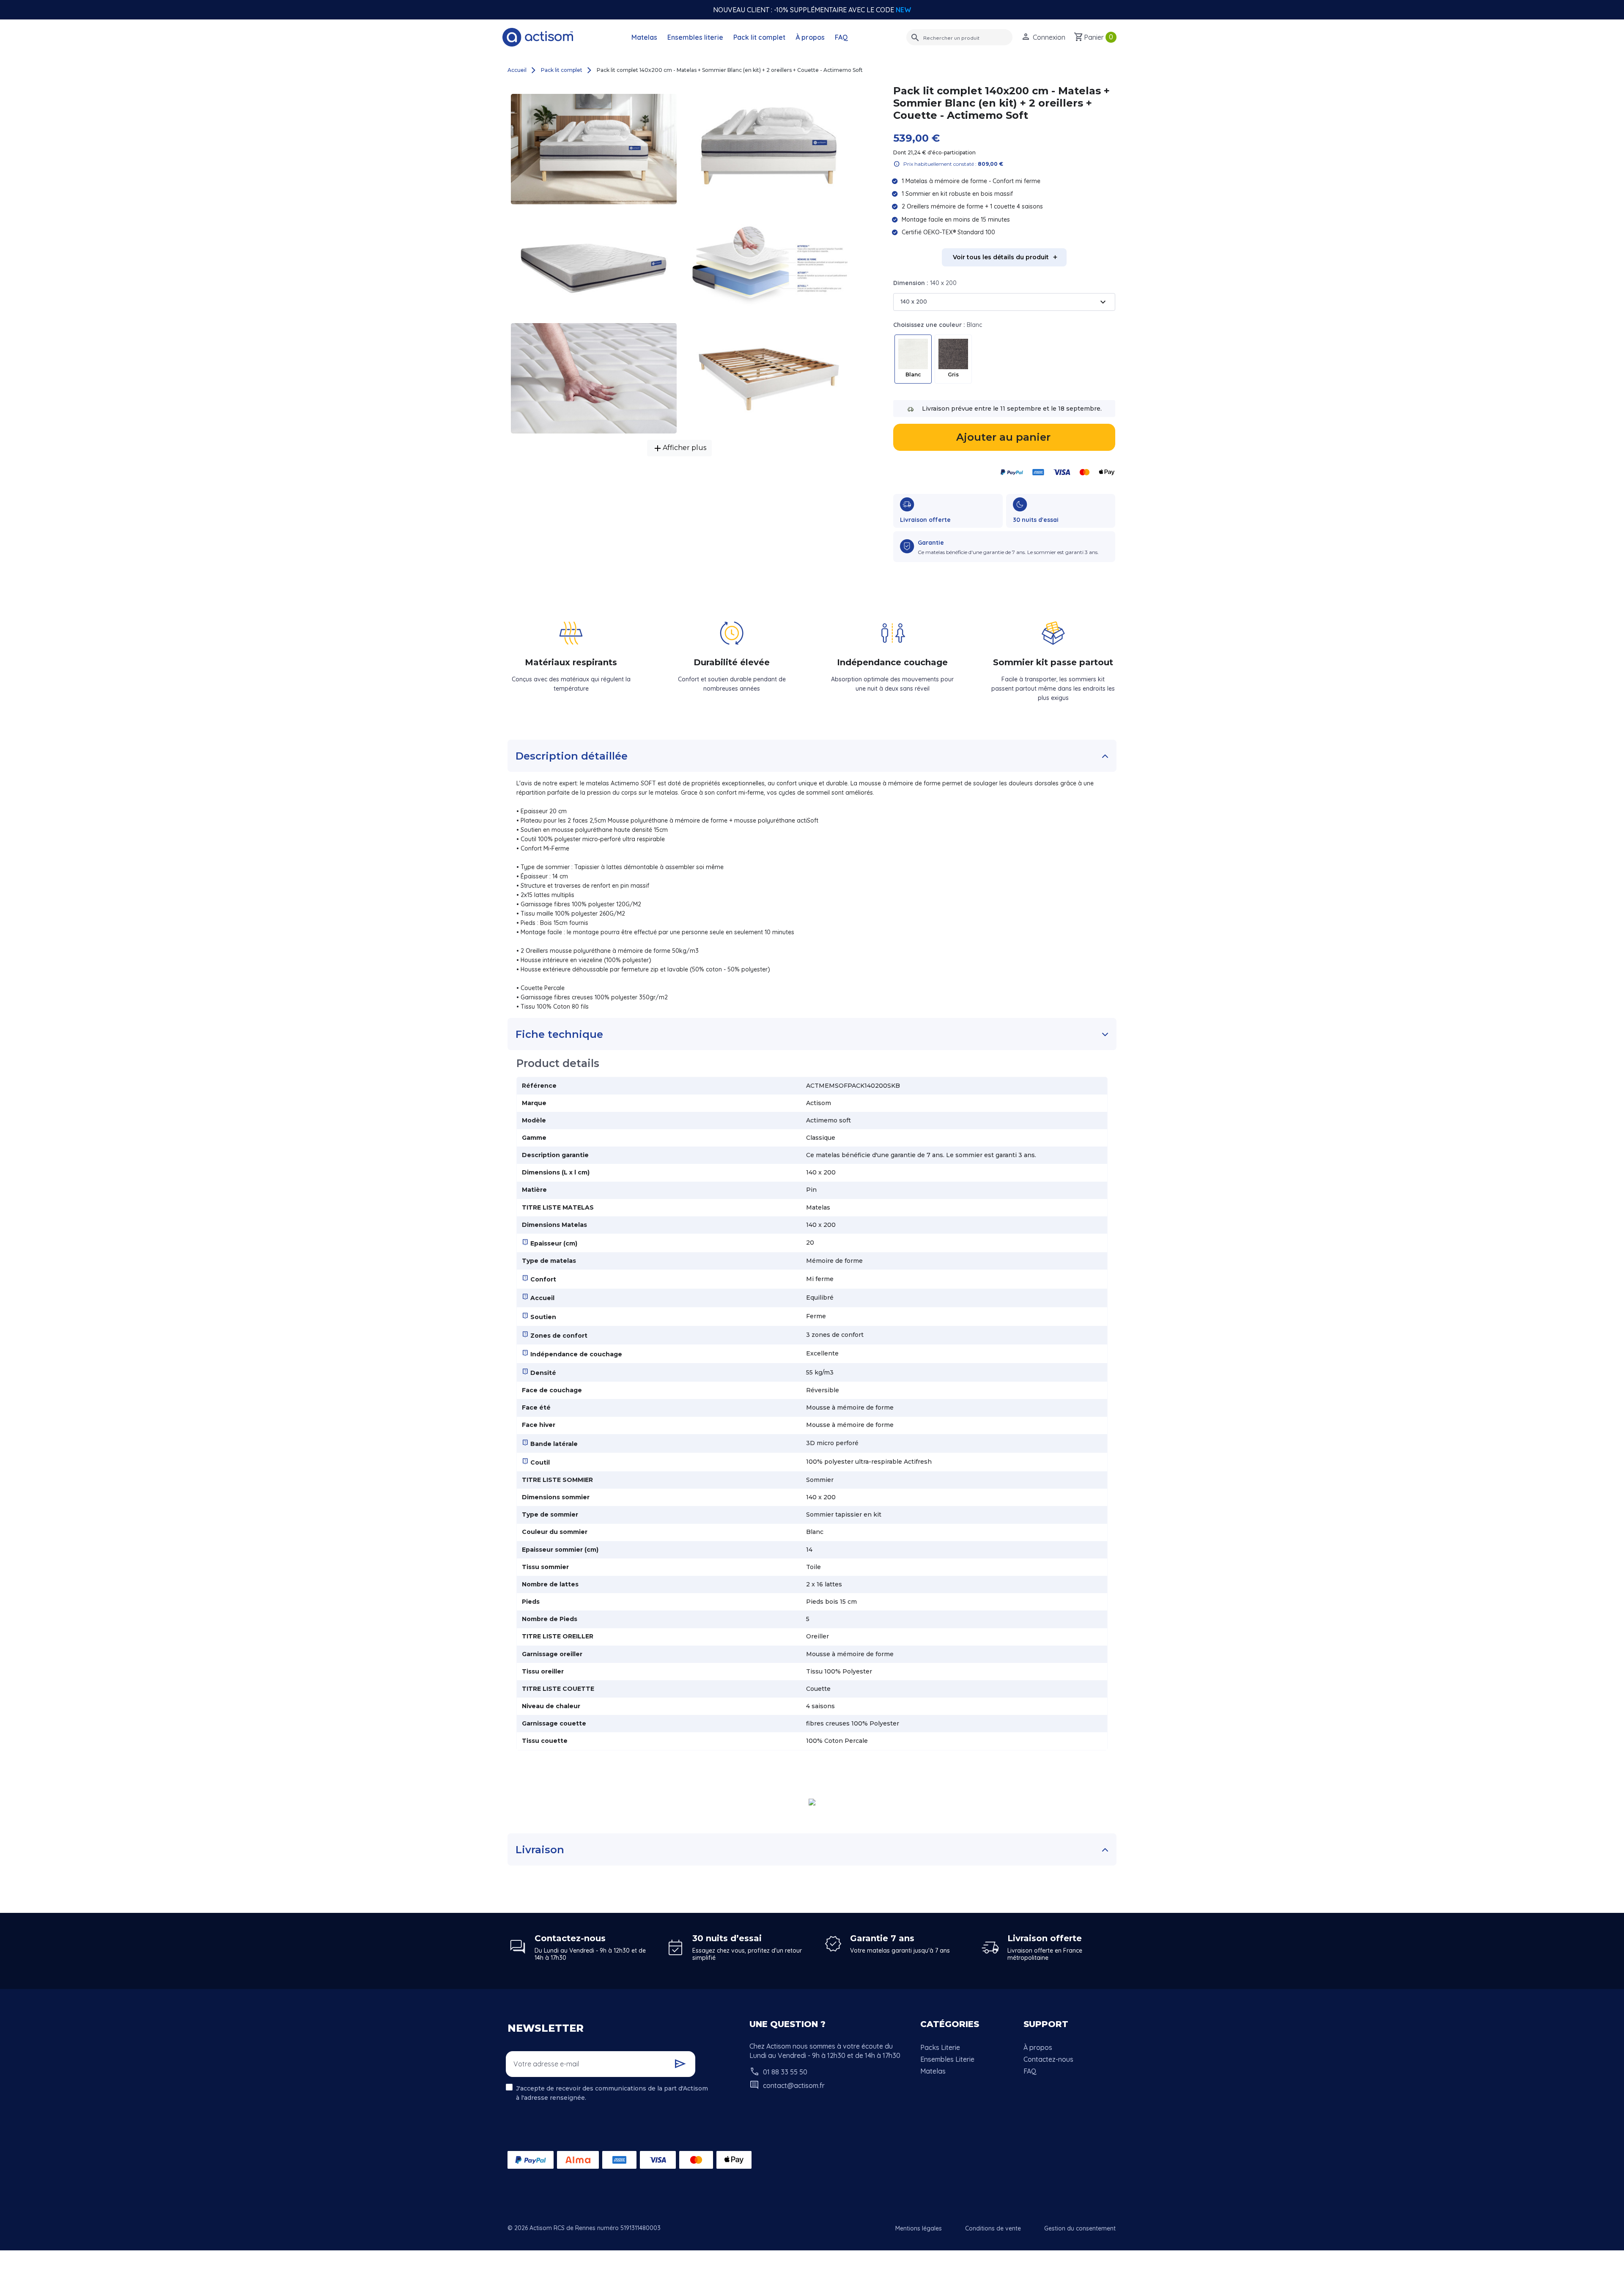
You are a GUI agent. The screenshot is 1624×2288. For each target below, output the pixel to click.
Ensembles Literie (947, 2059)
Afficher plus (679, 448)
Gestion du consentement (1080, 2228)
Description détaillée (572, 756)
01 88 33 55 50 (785, 2072)
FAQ (841, 37)
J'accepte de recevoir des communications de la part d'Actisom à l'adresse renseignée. (612, 2093)
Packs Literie (940, 2047)
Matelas (644, 37)
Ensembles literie (695, 37)
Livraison (540, 1850)
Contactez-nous (1048, 2059)
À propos (810, 37)
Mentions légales (919, 2228)
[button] (1043, 37)
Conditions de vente (993, 2228)
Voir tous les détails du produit (1001, 257)
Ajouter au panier (1003, 437)
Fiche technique (559, 1034)
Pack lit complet (759, 37)
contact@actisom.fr (794, 2085)
